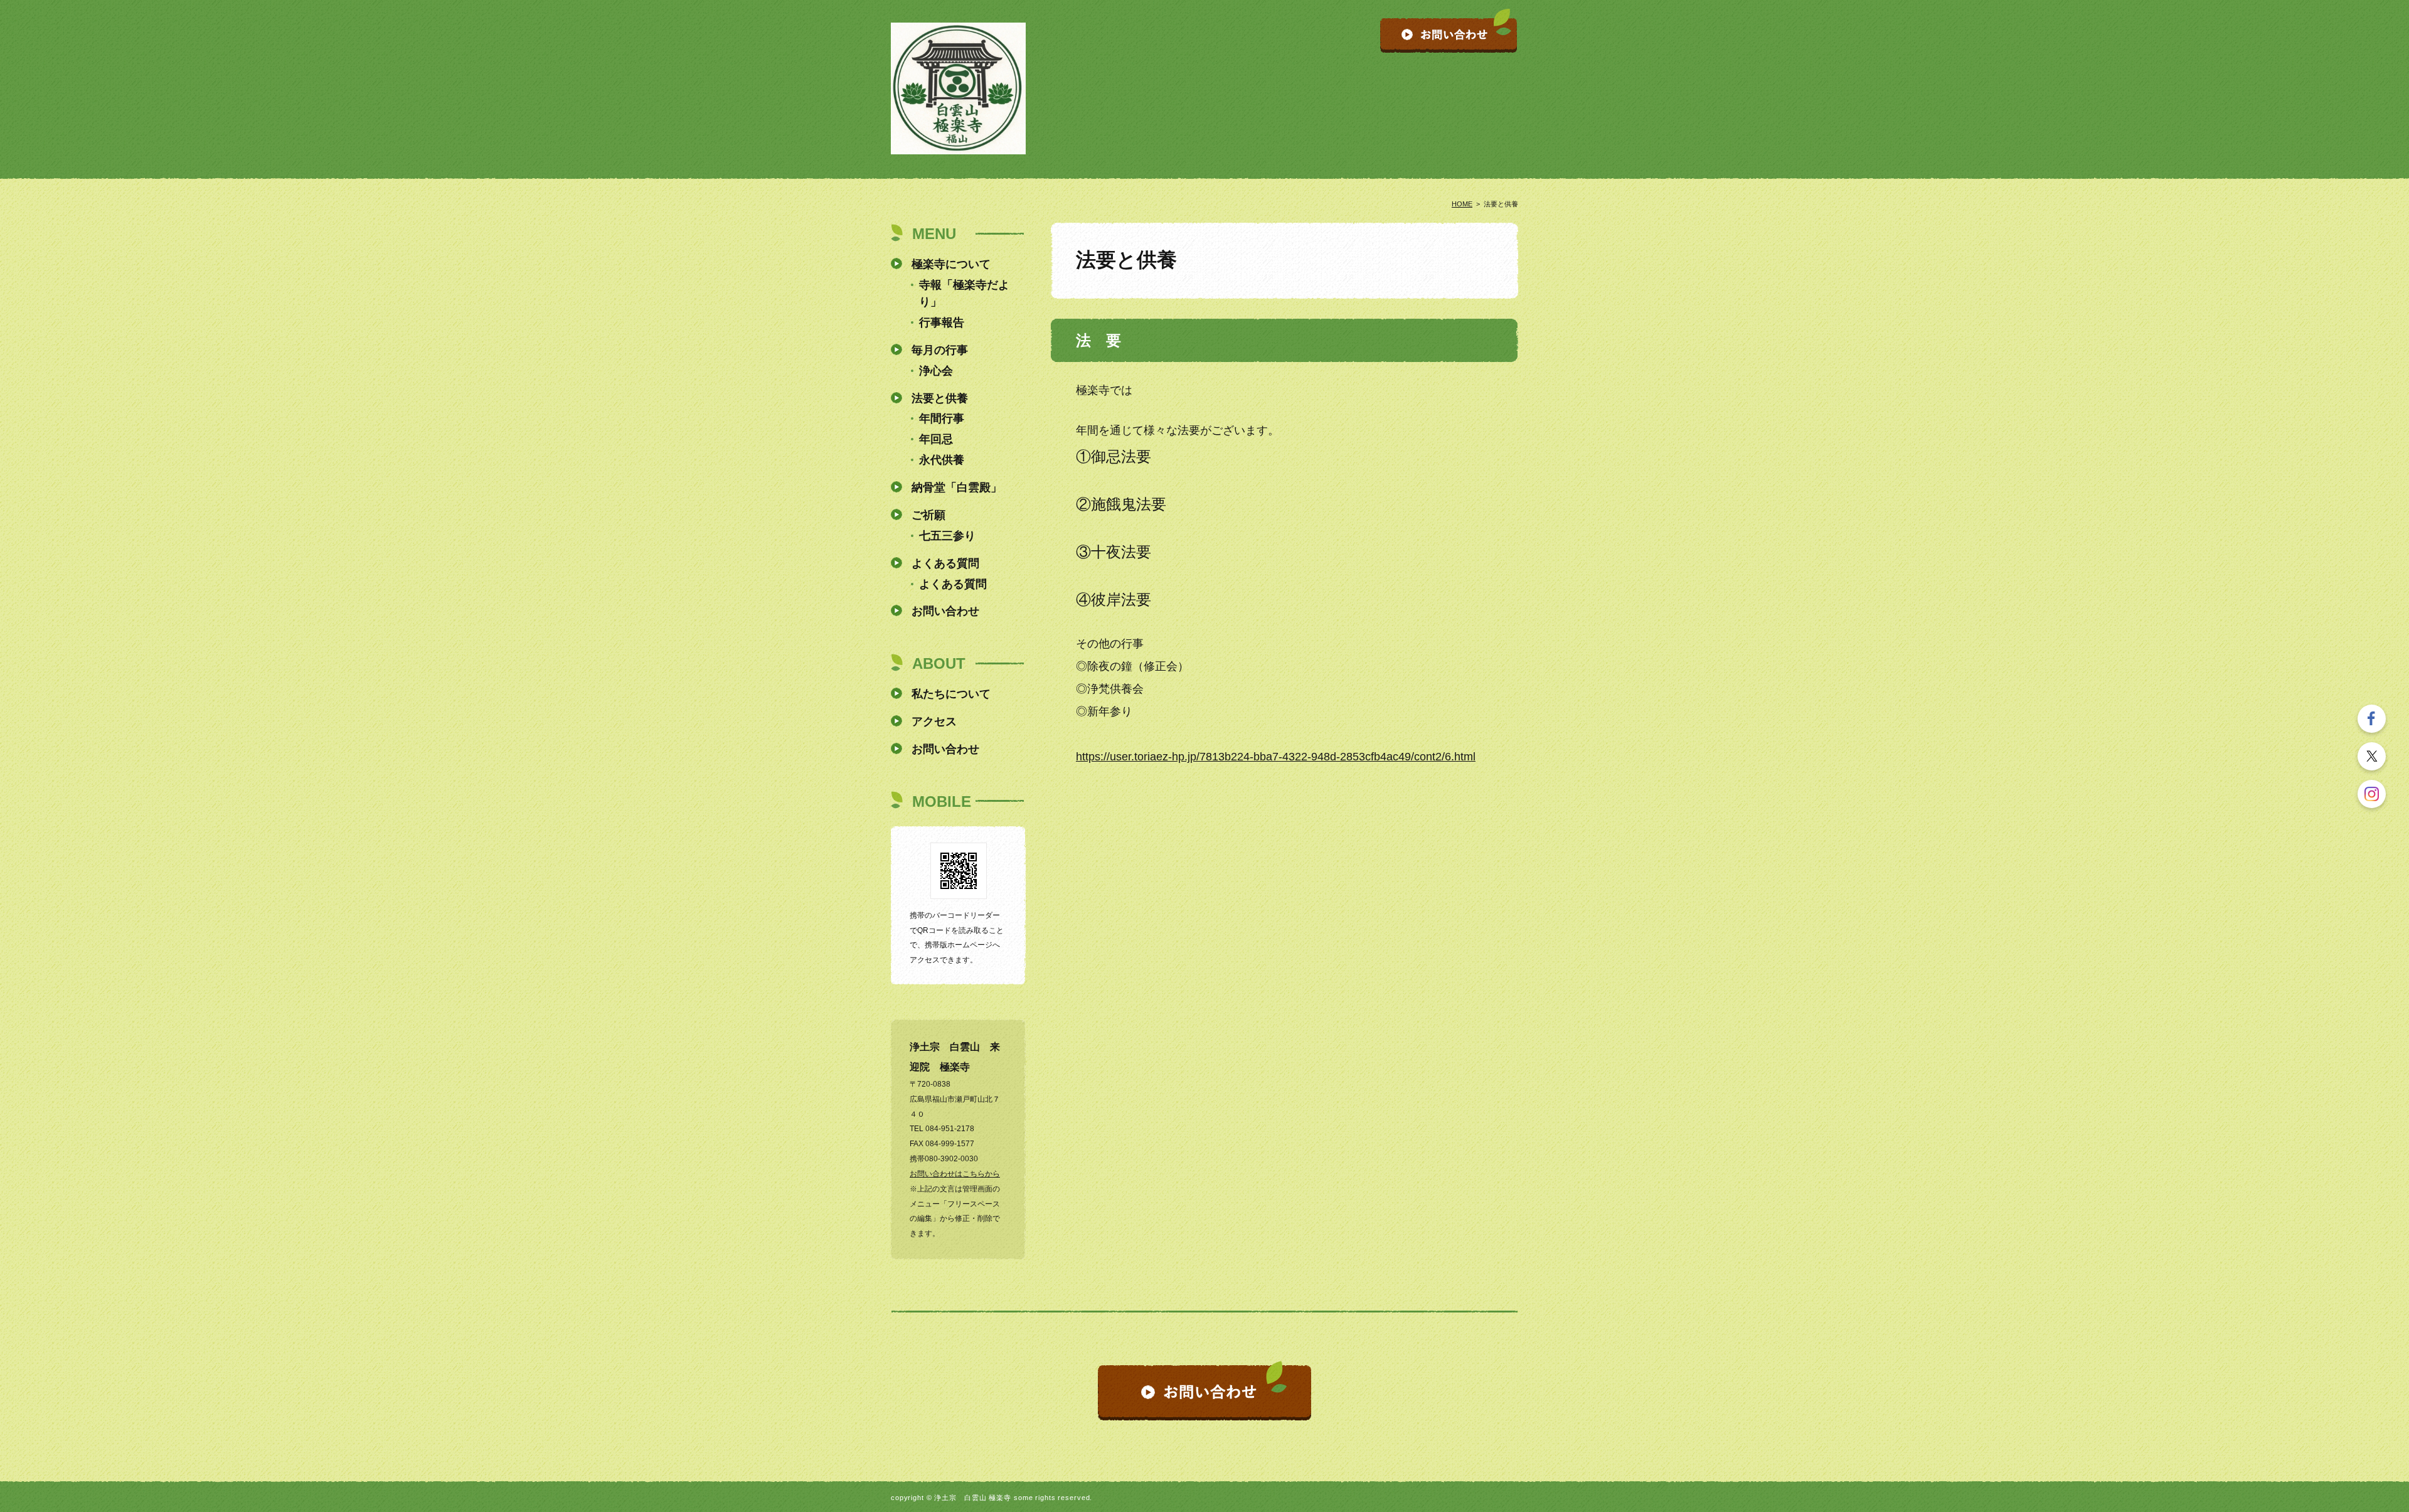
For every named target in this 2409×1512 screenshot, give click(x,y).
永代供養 (942, 460)
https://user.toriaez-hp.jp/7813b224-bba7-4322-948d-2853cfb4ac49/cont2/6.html (1276, 757)
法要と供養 (940, 398)
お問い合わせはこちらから (955, 1174)
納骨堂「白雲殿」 (957, 487)
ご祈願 (928, 515)
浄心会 (936, 371)
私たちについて (951, 694)
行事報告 (942, 322)
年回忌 (936, 439)
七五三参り (947, 536)
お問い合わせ (945, 611)
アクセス (934, 721)
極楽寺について (951, 264)
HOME (1462, 204)
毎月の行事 (940, 350)
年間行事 (942, 418)
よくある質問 (945, 563)
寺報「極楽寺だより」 (964, 293)
